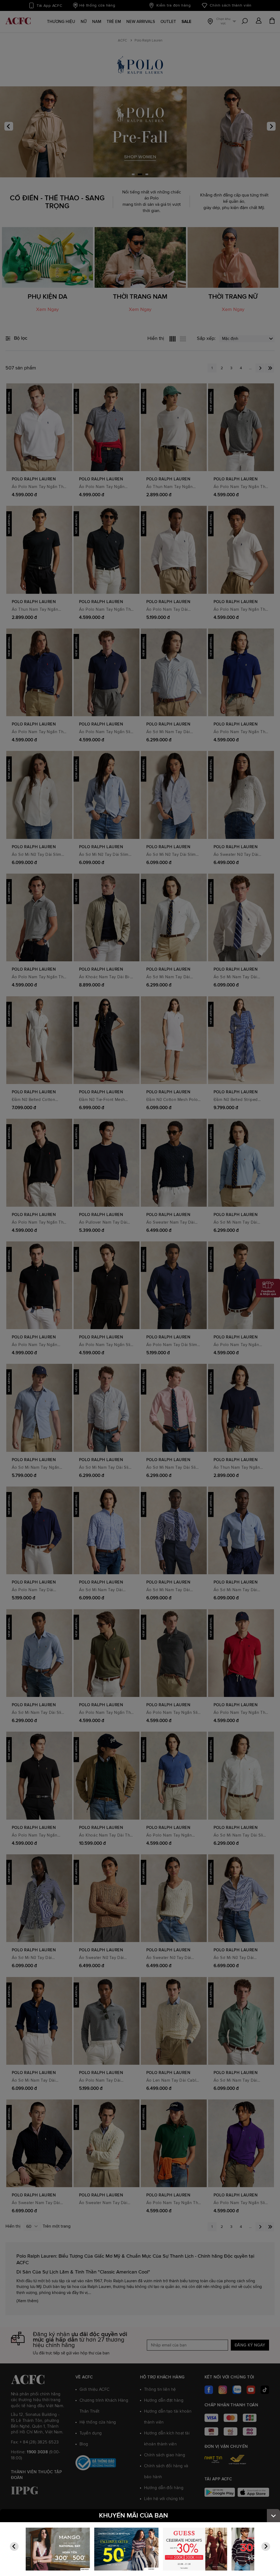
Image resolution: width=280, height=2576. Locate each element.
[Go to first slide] (266, 2546)
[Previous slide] (14, 2546)
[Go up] (273, 2516)
